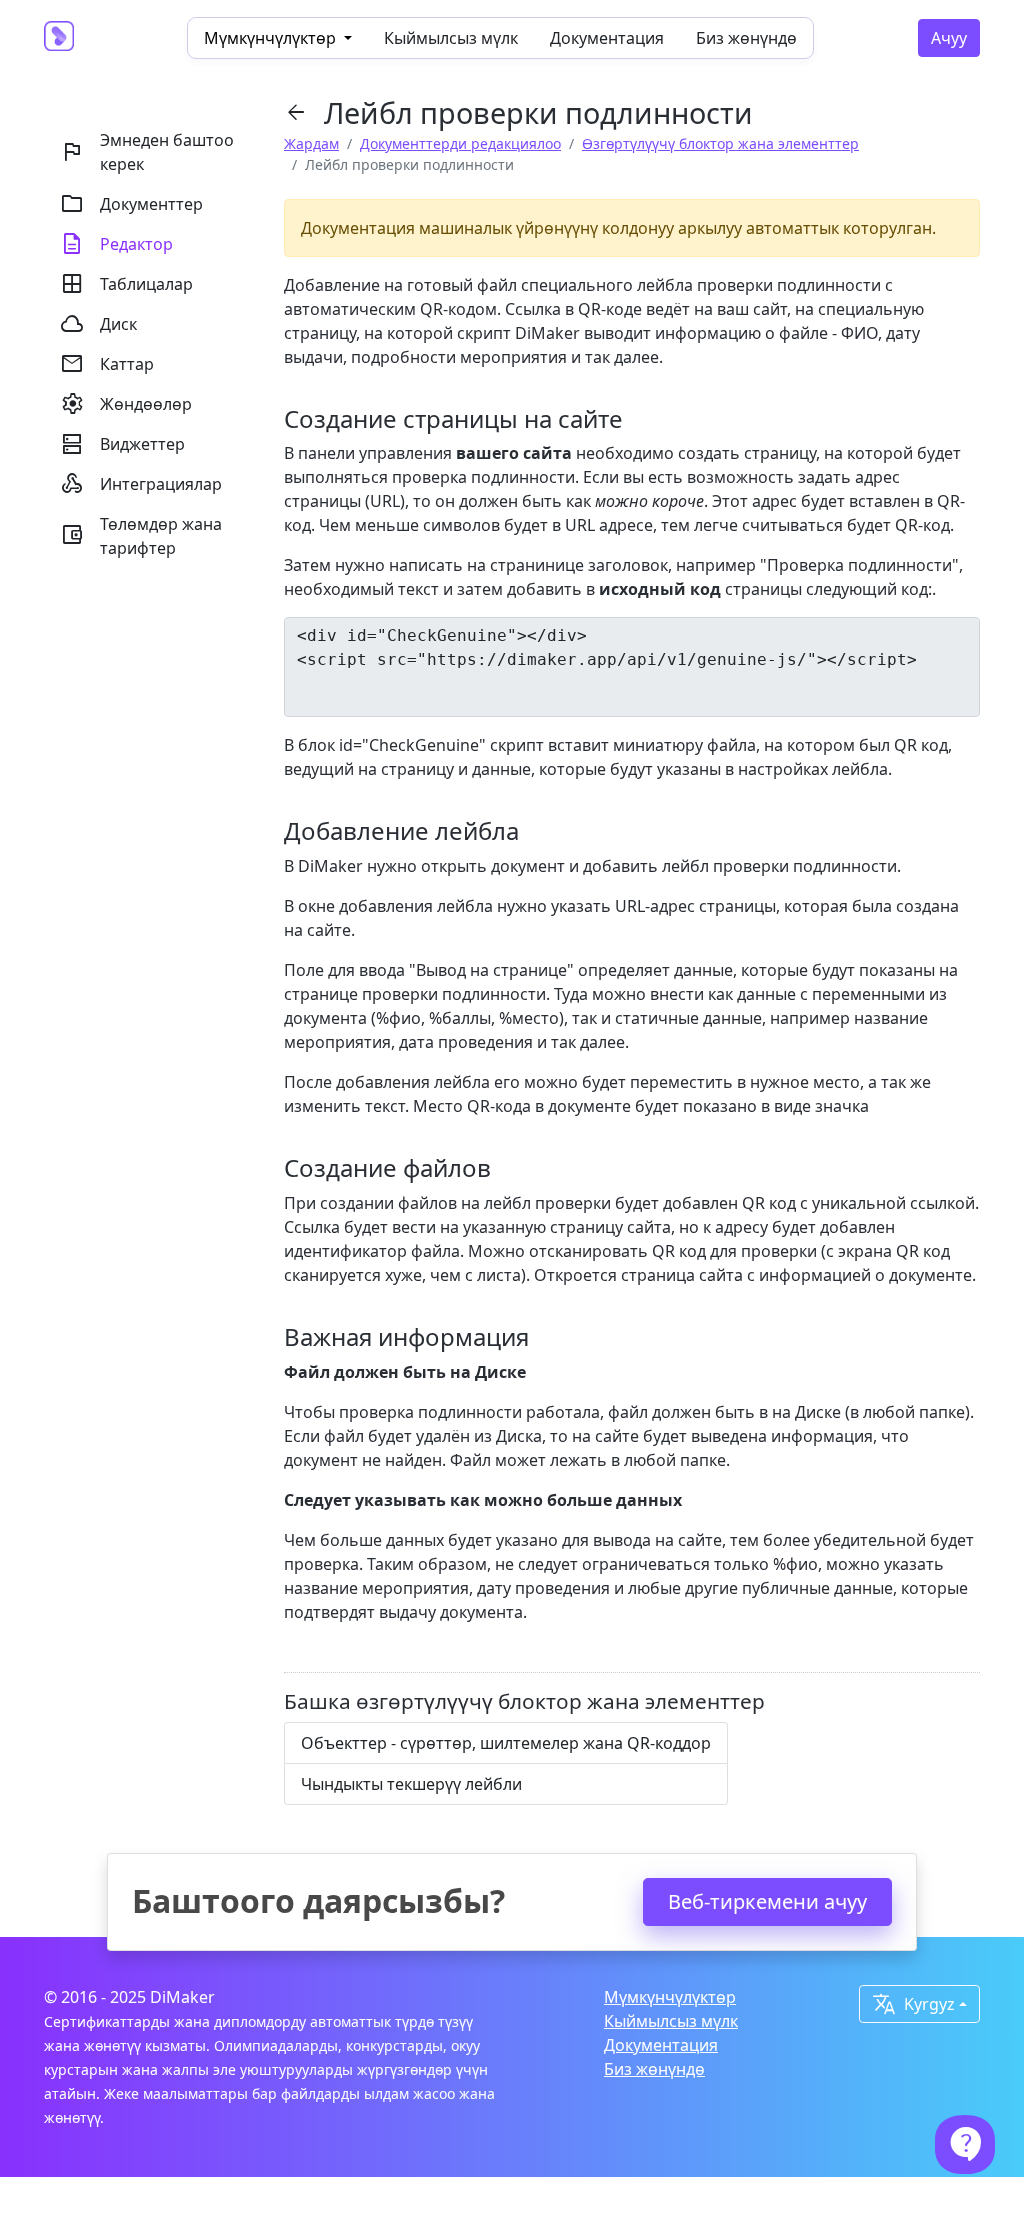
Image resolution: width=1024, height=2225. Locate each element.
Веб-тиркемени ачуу (767, 1901)
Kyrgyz (913, 2004)
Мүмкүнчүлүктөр (670, 1997)
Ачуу (949, 38)
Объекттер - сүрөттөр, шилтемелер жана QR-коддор (506, 1743)
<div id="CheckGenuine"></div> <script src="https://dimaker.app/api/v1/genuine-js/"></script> (607, 647)
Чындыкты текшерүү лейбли (411, 1784)
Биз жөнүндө (746, 38)
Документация (607, 38)
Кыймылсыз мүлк (451, 38)
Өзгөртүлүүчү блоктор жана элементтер (720, 143)
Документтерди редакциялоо (460, 143)
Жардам (311, 143)
